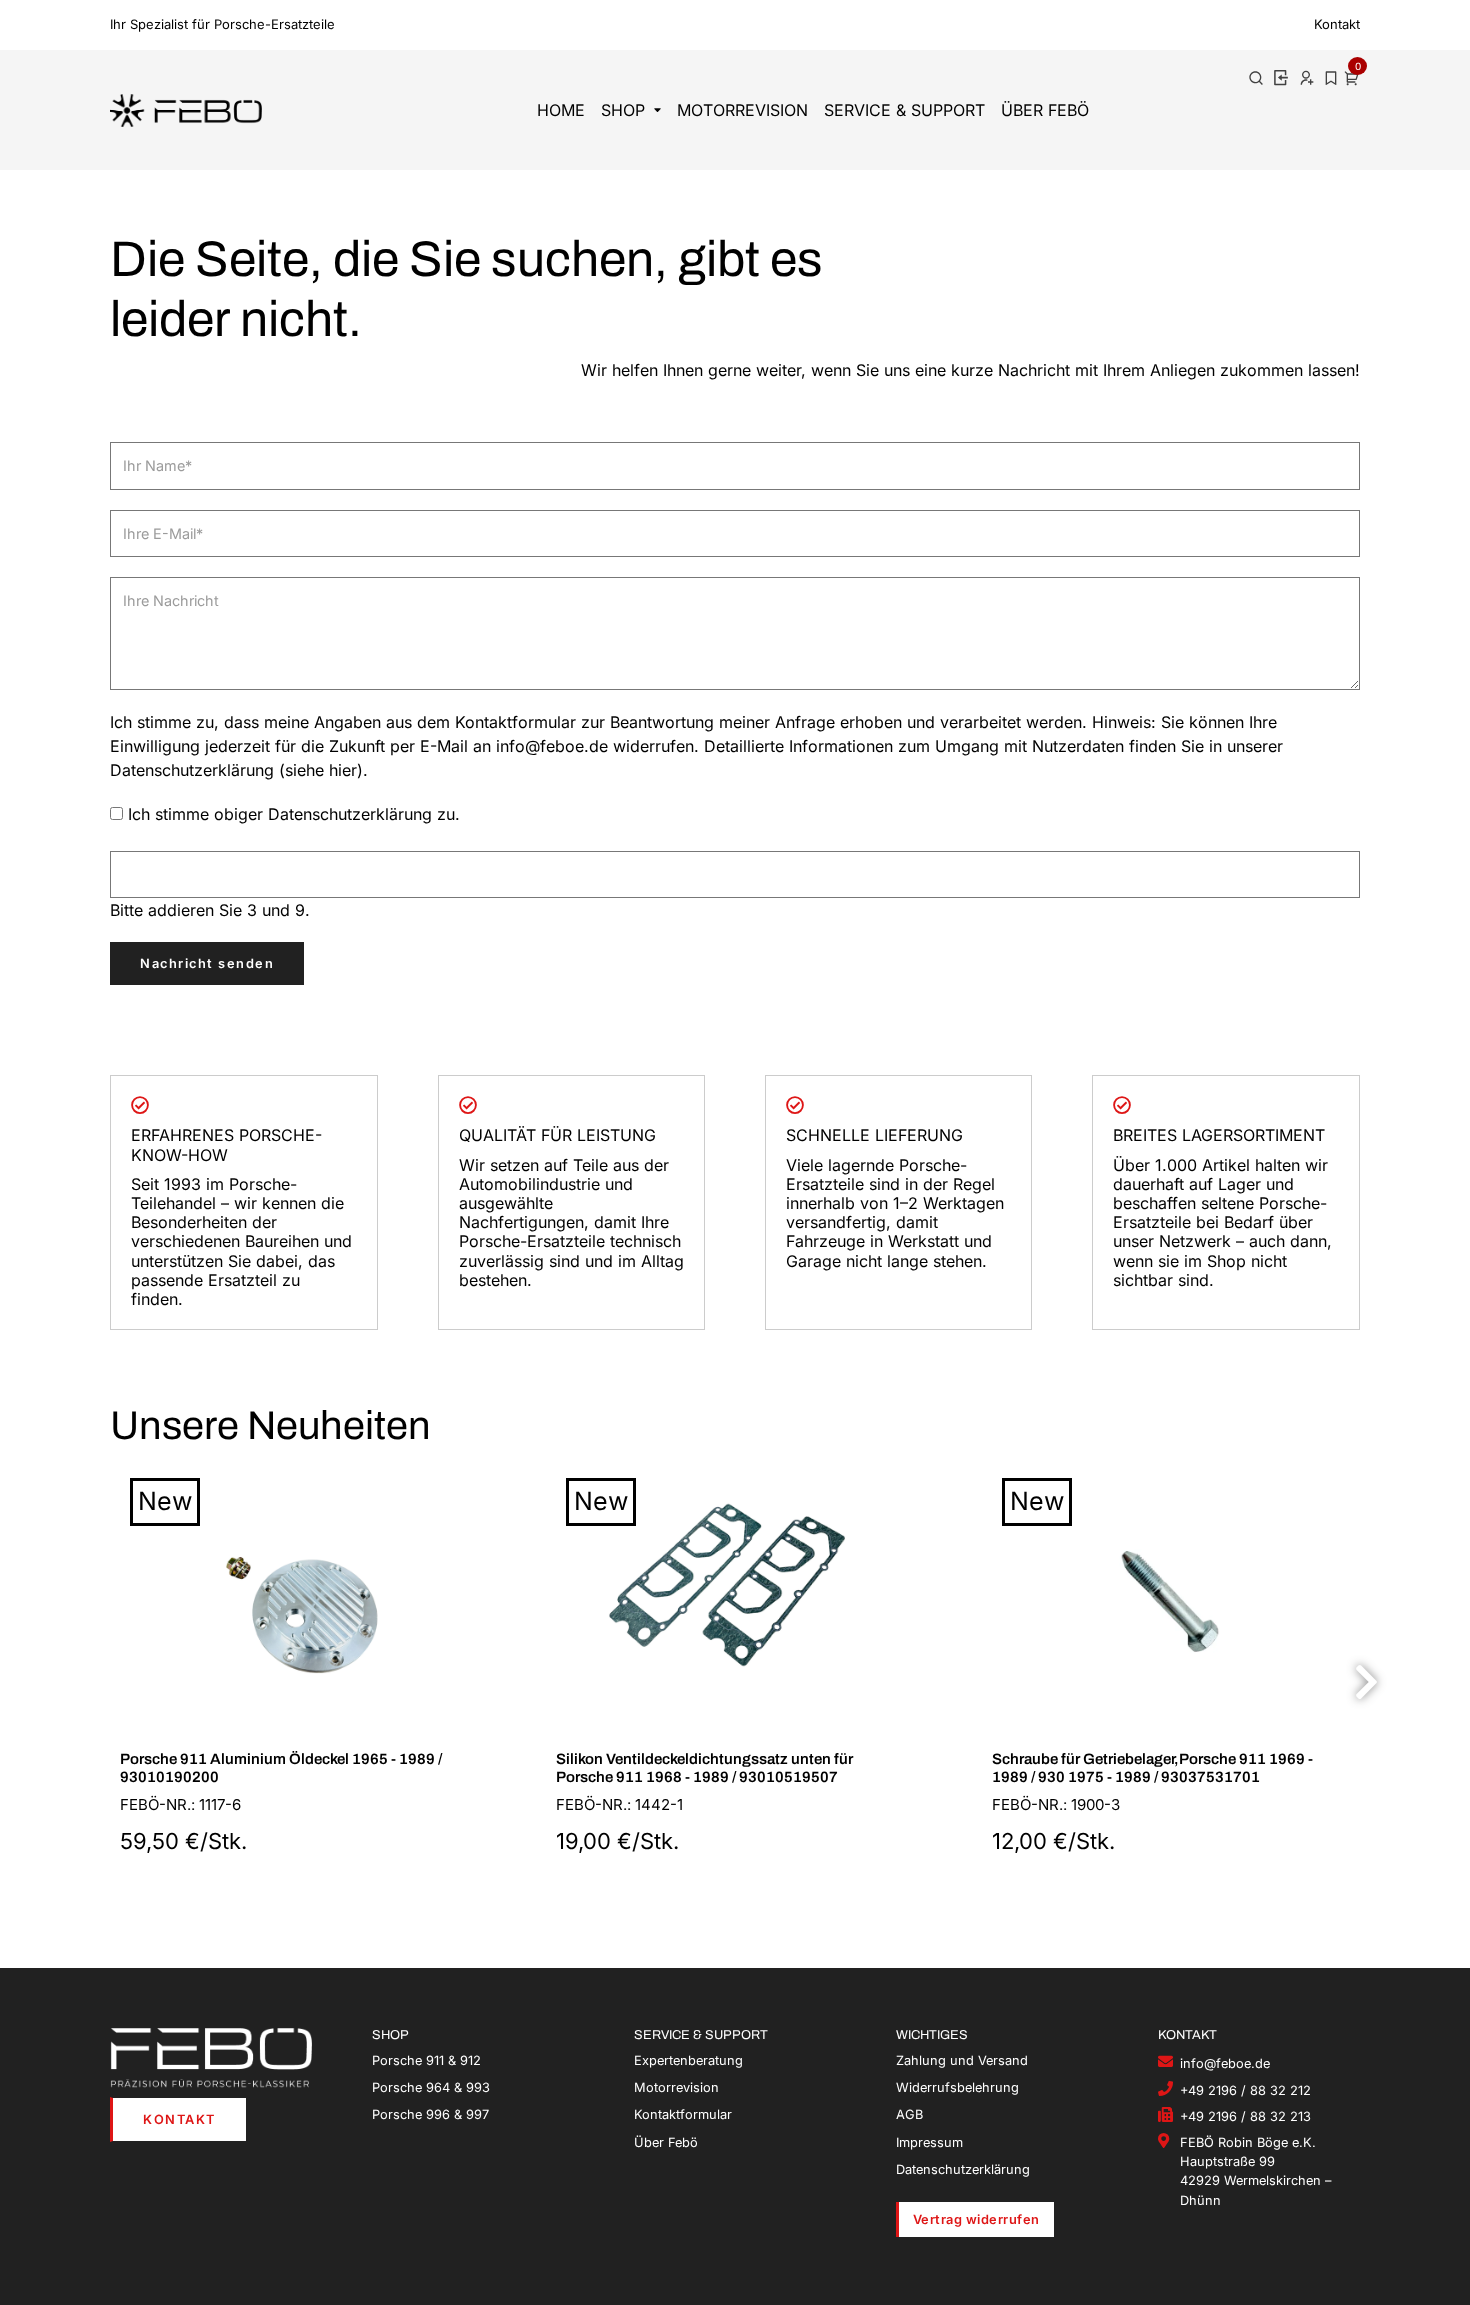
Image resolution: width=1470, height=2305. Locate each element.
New (165, 1501)
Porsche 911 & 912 (426, 2060)
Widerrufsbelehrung (957, 2087)
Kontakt (1337, 24)
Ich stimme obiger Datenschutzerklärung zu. (294, 814)
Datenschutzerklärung (963, 2169)
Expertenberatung (688, 2060)
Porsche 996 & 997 (430, 2114)
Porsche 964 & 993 (431, 2087)
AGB (909, 2114)
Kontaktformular (683, 2114)
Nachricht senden (207, 963)
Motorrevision (742, 110)
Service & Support (904, 110)
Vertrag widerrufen (976, 2219)
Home (561, 110)
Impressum (929, 2142)
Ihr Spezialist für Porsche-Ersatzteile (222, 24)
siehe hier (321, 770)
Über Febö (1045, 110)
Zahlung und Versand (962, 2060)
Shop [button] (623, 110)
